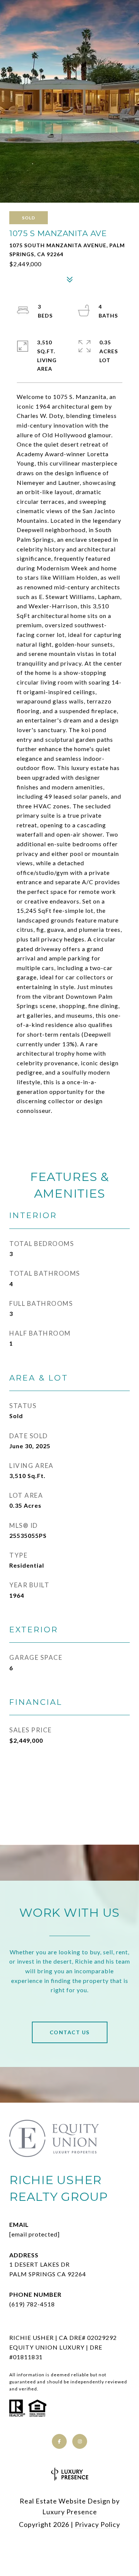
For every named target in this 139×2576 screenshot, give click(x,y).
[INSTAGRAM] (80, 2441)
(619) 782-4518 (32, 2304)
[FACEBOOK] (59, 2441)
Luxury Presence (70, 2512)
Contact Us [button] (70, 2032)
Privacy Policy (97, 2524)
